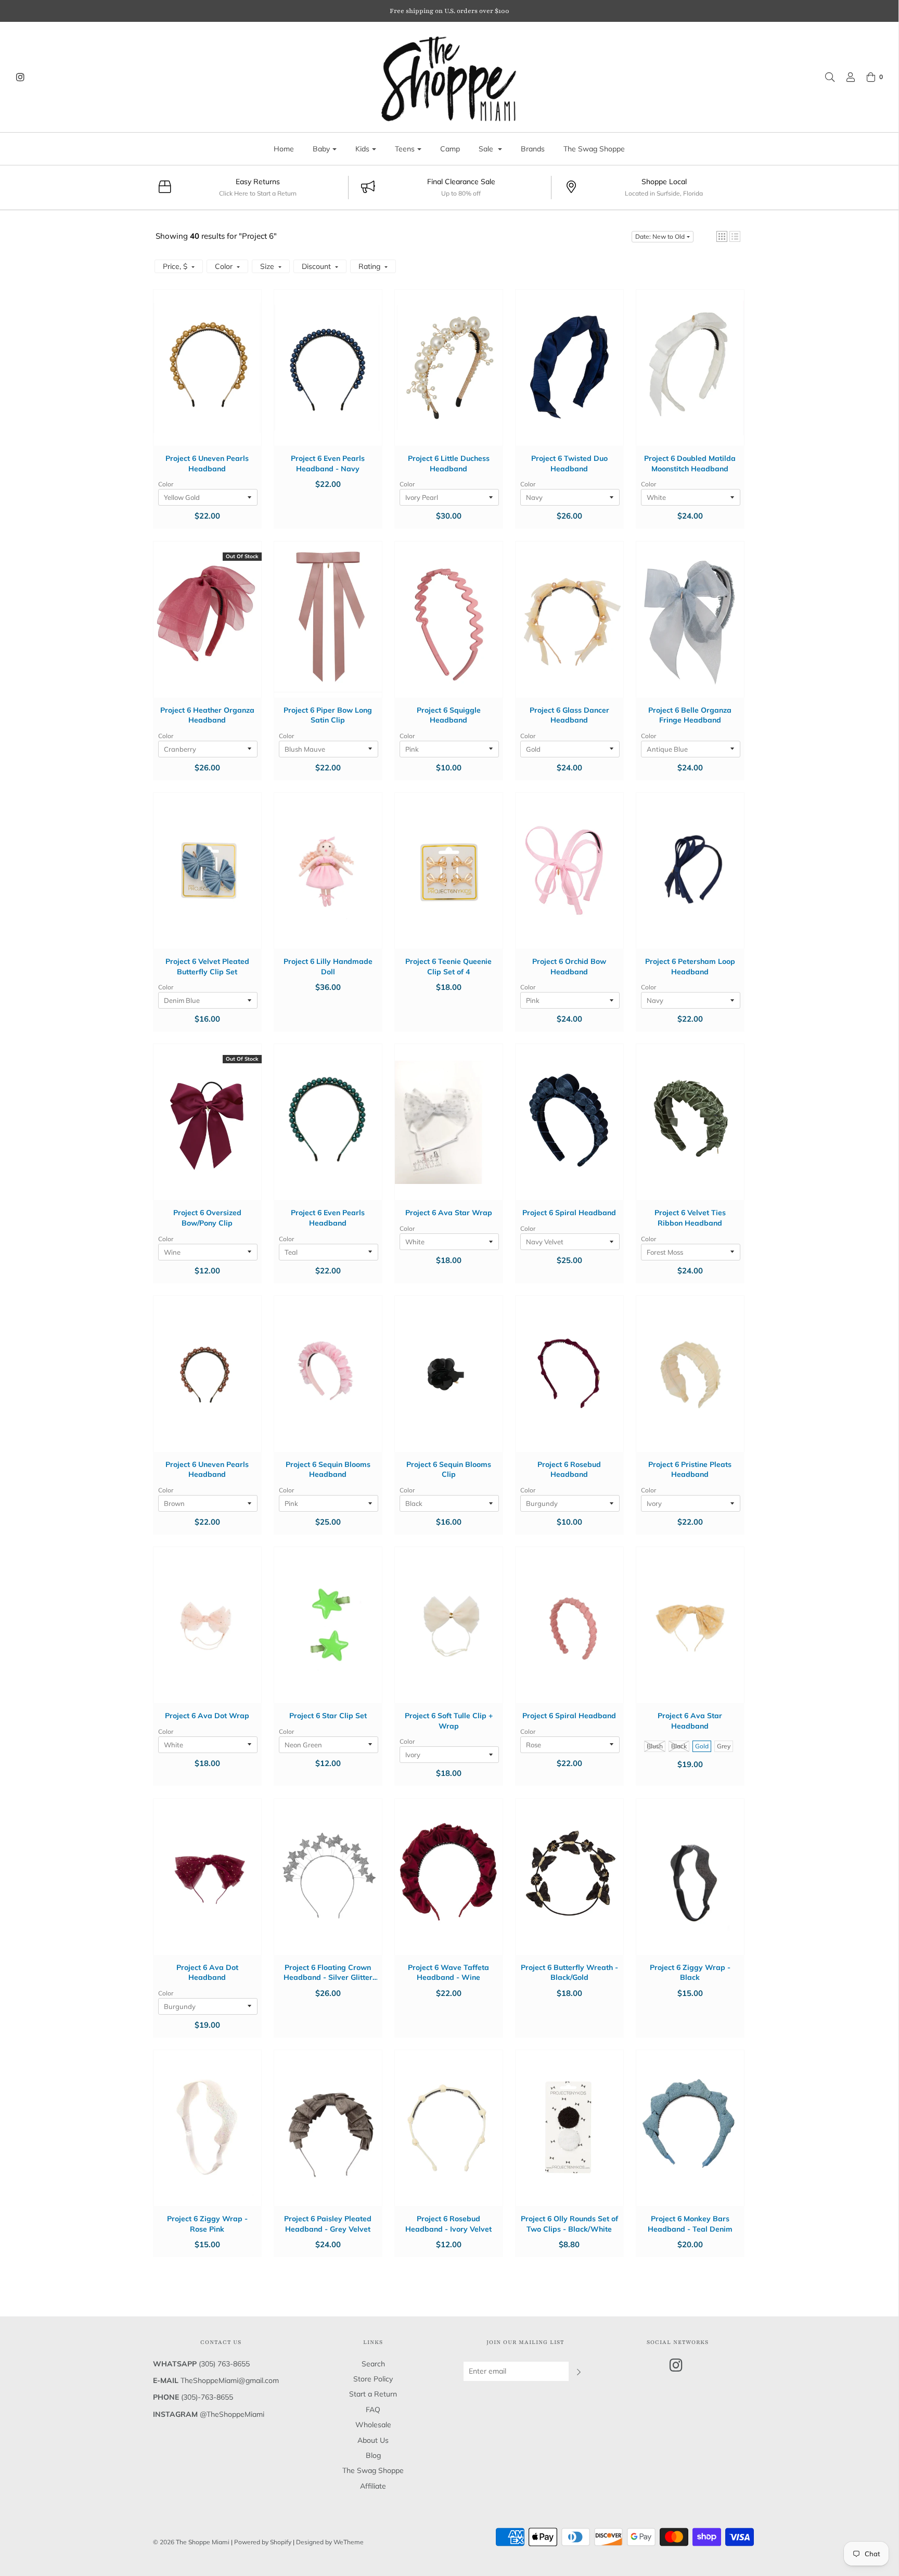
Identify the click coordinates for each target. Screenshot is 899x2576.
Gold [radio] (702, 1746)
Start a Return (373, 2394)
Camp (450, 149)
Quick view (207, 378)
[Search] (825, 77)
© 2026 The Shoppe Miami (192, 2542)
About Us (373, 2440)
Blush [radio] (655, 1746)
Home (284, 149)
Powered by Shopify (263, 2542)
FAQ (373, 2410)
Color (166, 484)
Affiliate (373, 2486)
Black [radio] (679, 1746)
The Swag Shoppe (594, 149)
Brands (533, 149)
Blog (373, 2455)
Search (373, 2364)
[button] (722, 236)
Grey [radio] (724, 1746)
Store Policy (373, 2379)
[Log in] (845, 77)
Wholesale (373, 2425)
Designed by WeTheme (330, 2542)
